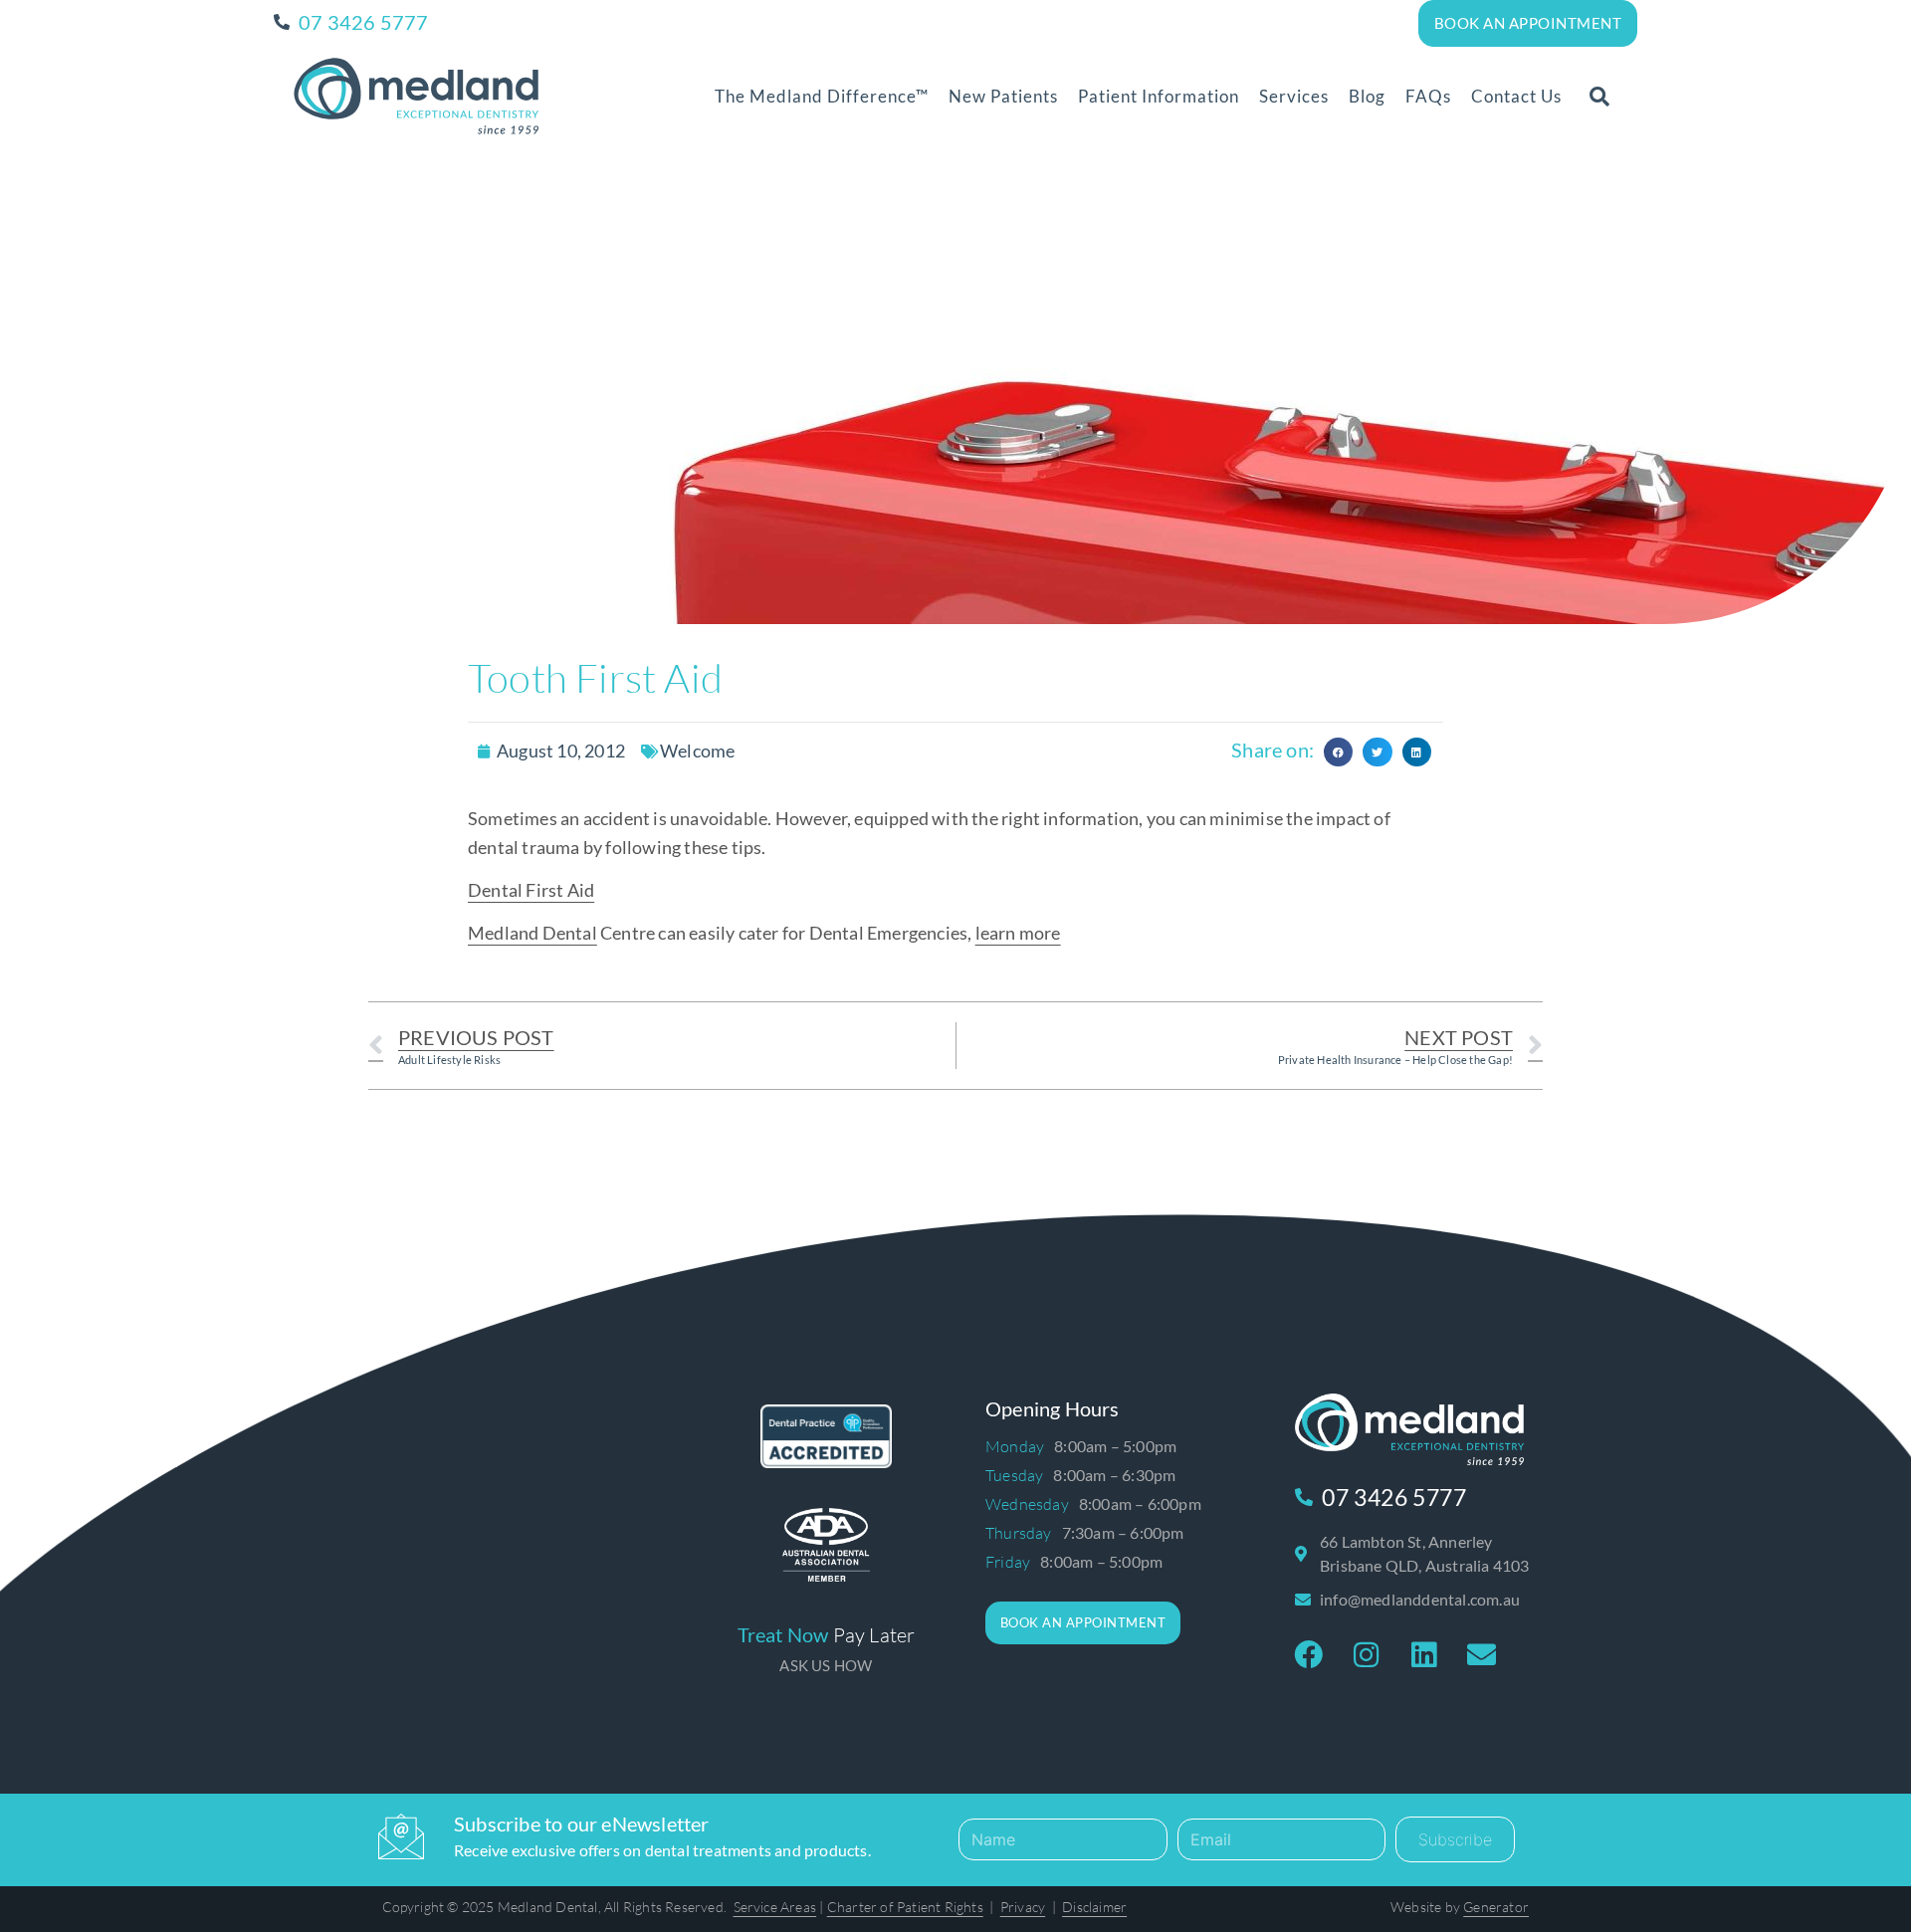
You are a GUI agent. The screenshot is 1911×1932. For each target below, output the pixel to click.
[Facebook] (1309, 1655)
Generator (1496, 1907)
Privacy (1023, 1907)
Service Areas (775, 1907)
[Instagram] (1367, 1655)
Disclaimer (1094, 1907)
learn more (1018, 933)
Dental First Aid (531, 890)
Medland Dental (532, 933)
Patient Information (1159, 96)
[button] (1599, 97)
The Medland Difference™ (822, 96)
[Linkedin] (1424, 1655)
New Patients (1003, 96)
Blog (1367, 96)
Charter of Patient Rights (905, 1907)
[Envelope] (1482, 1655)
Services (1294, 96)
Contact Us (1516, 96)
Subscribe (1455, 1839)
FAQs (1428, 96)
